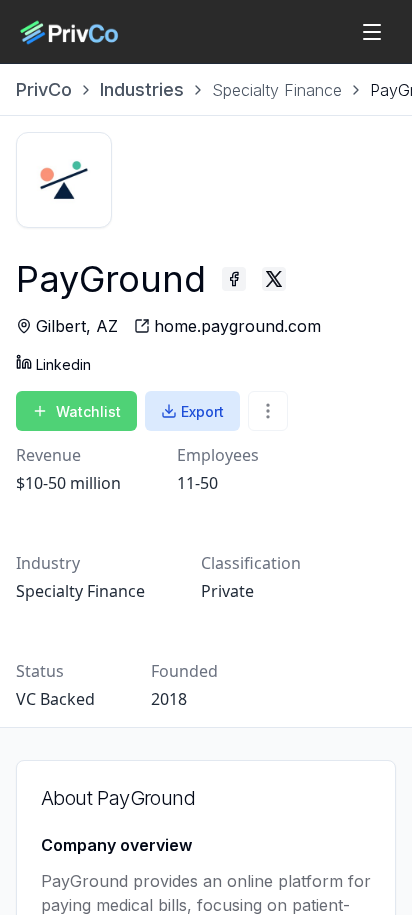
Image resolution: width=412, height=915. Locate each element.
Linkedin (63, 364)
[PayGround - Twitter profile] (274, 279)
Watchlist (88, 411)
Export (202, 411)
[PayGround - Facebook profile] (234, 279)
